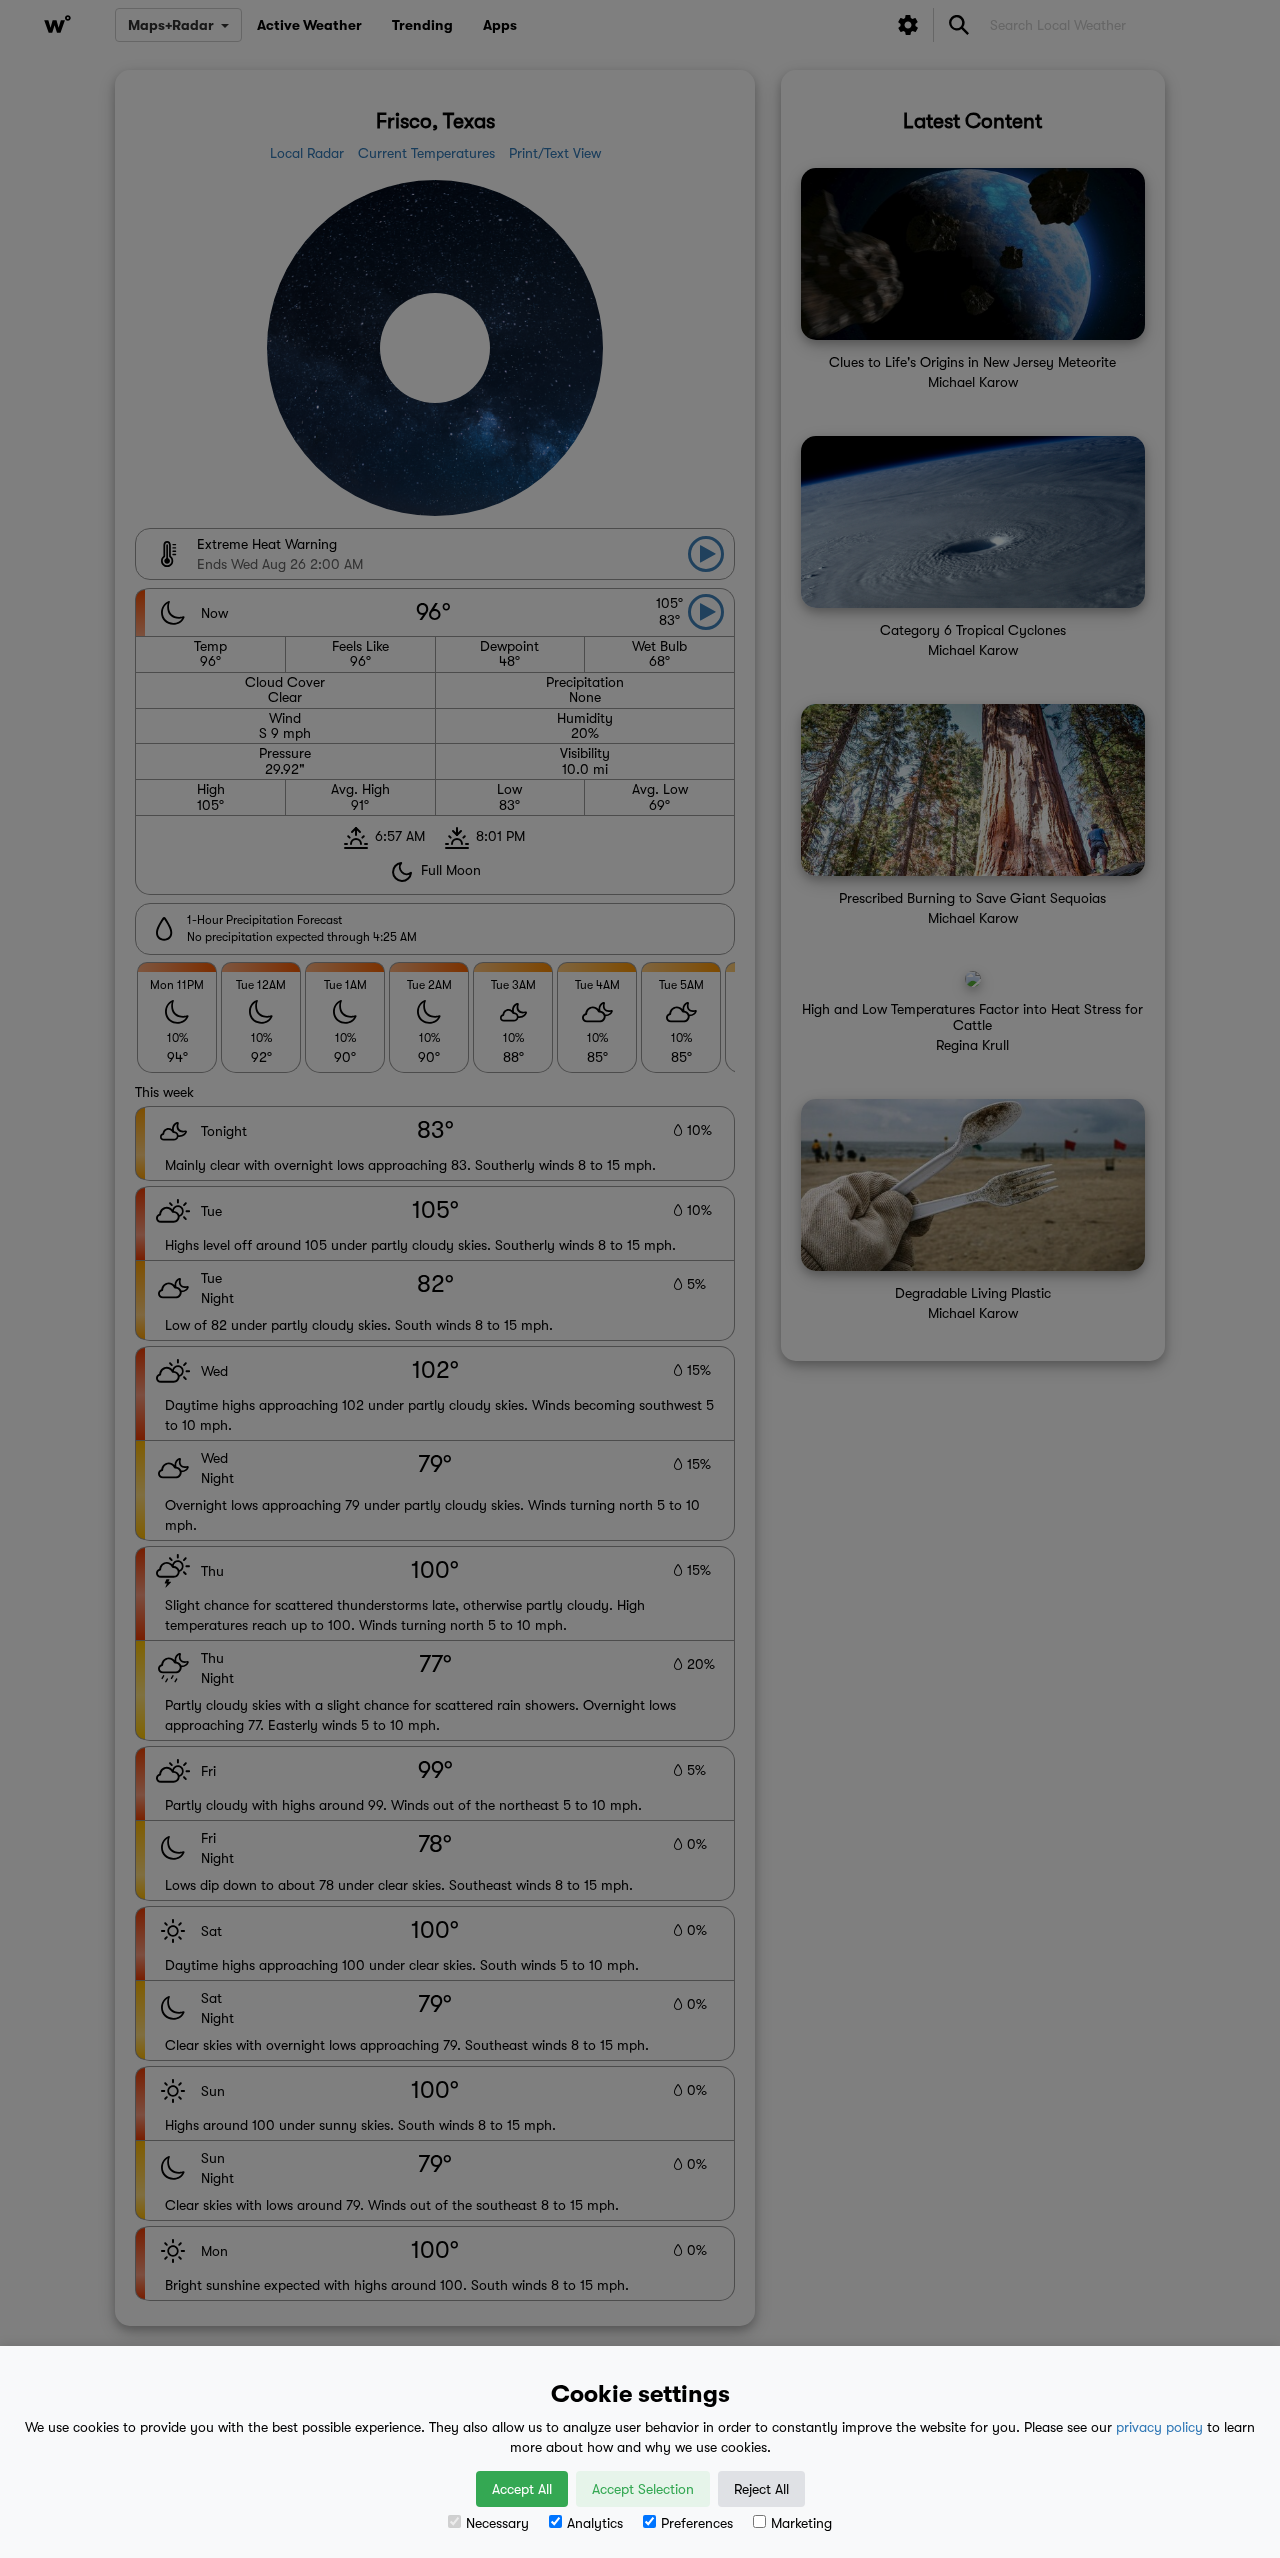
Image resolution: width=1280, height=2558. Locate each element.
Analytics (595, 2523)
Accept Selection (643, 2489)
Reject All (761, 2489)
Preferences (697, 2523)
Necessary (497, 2523)
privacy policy (1159, 2427)
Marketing (801, 2523)
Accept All (522, 2489)
